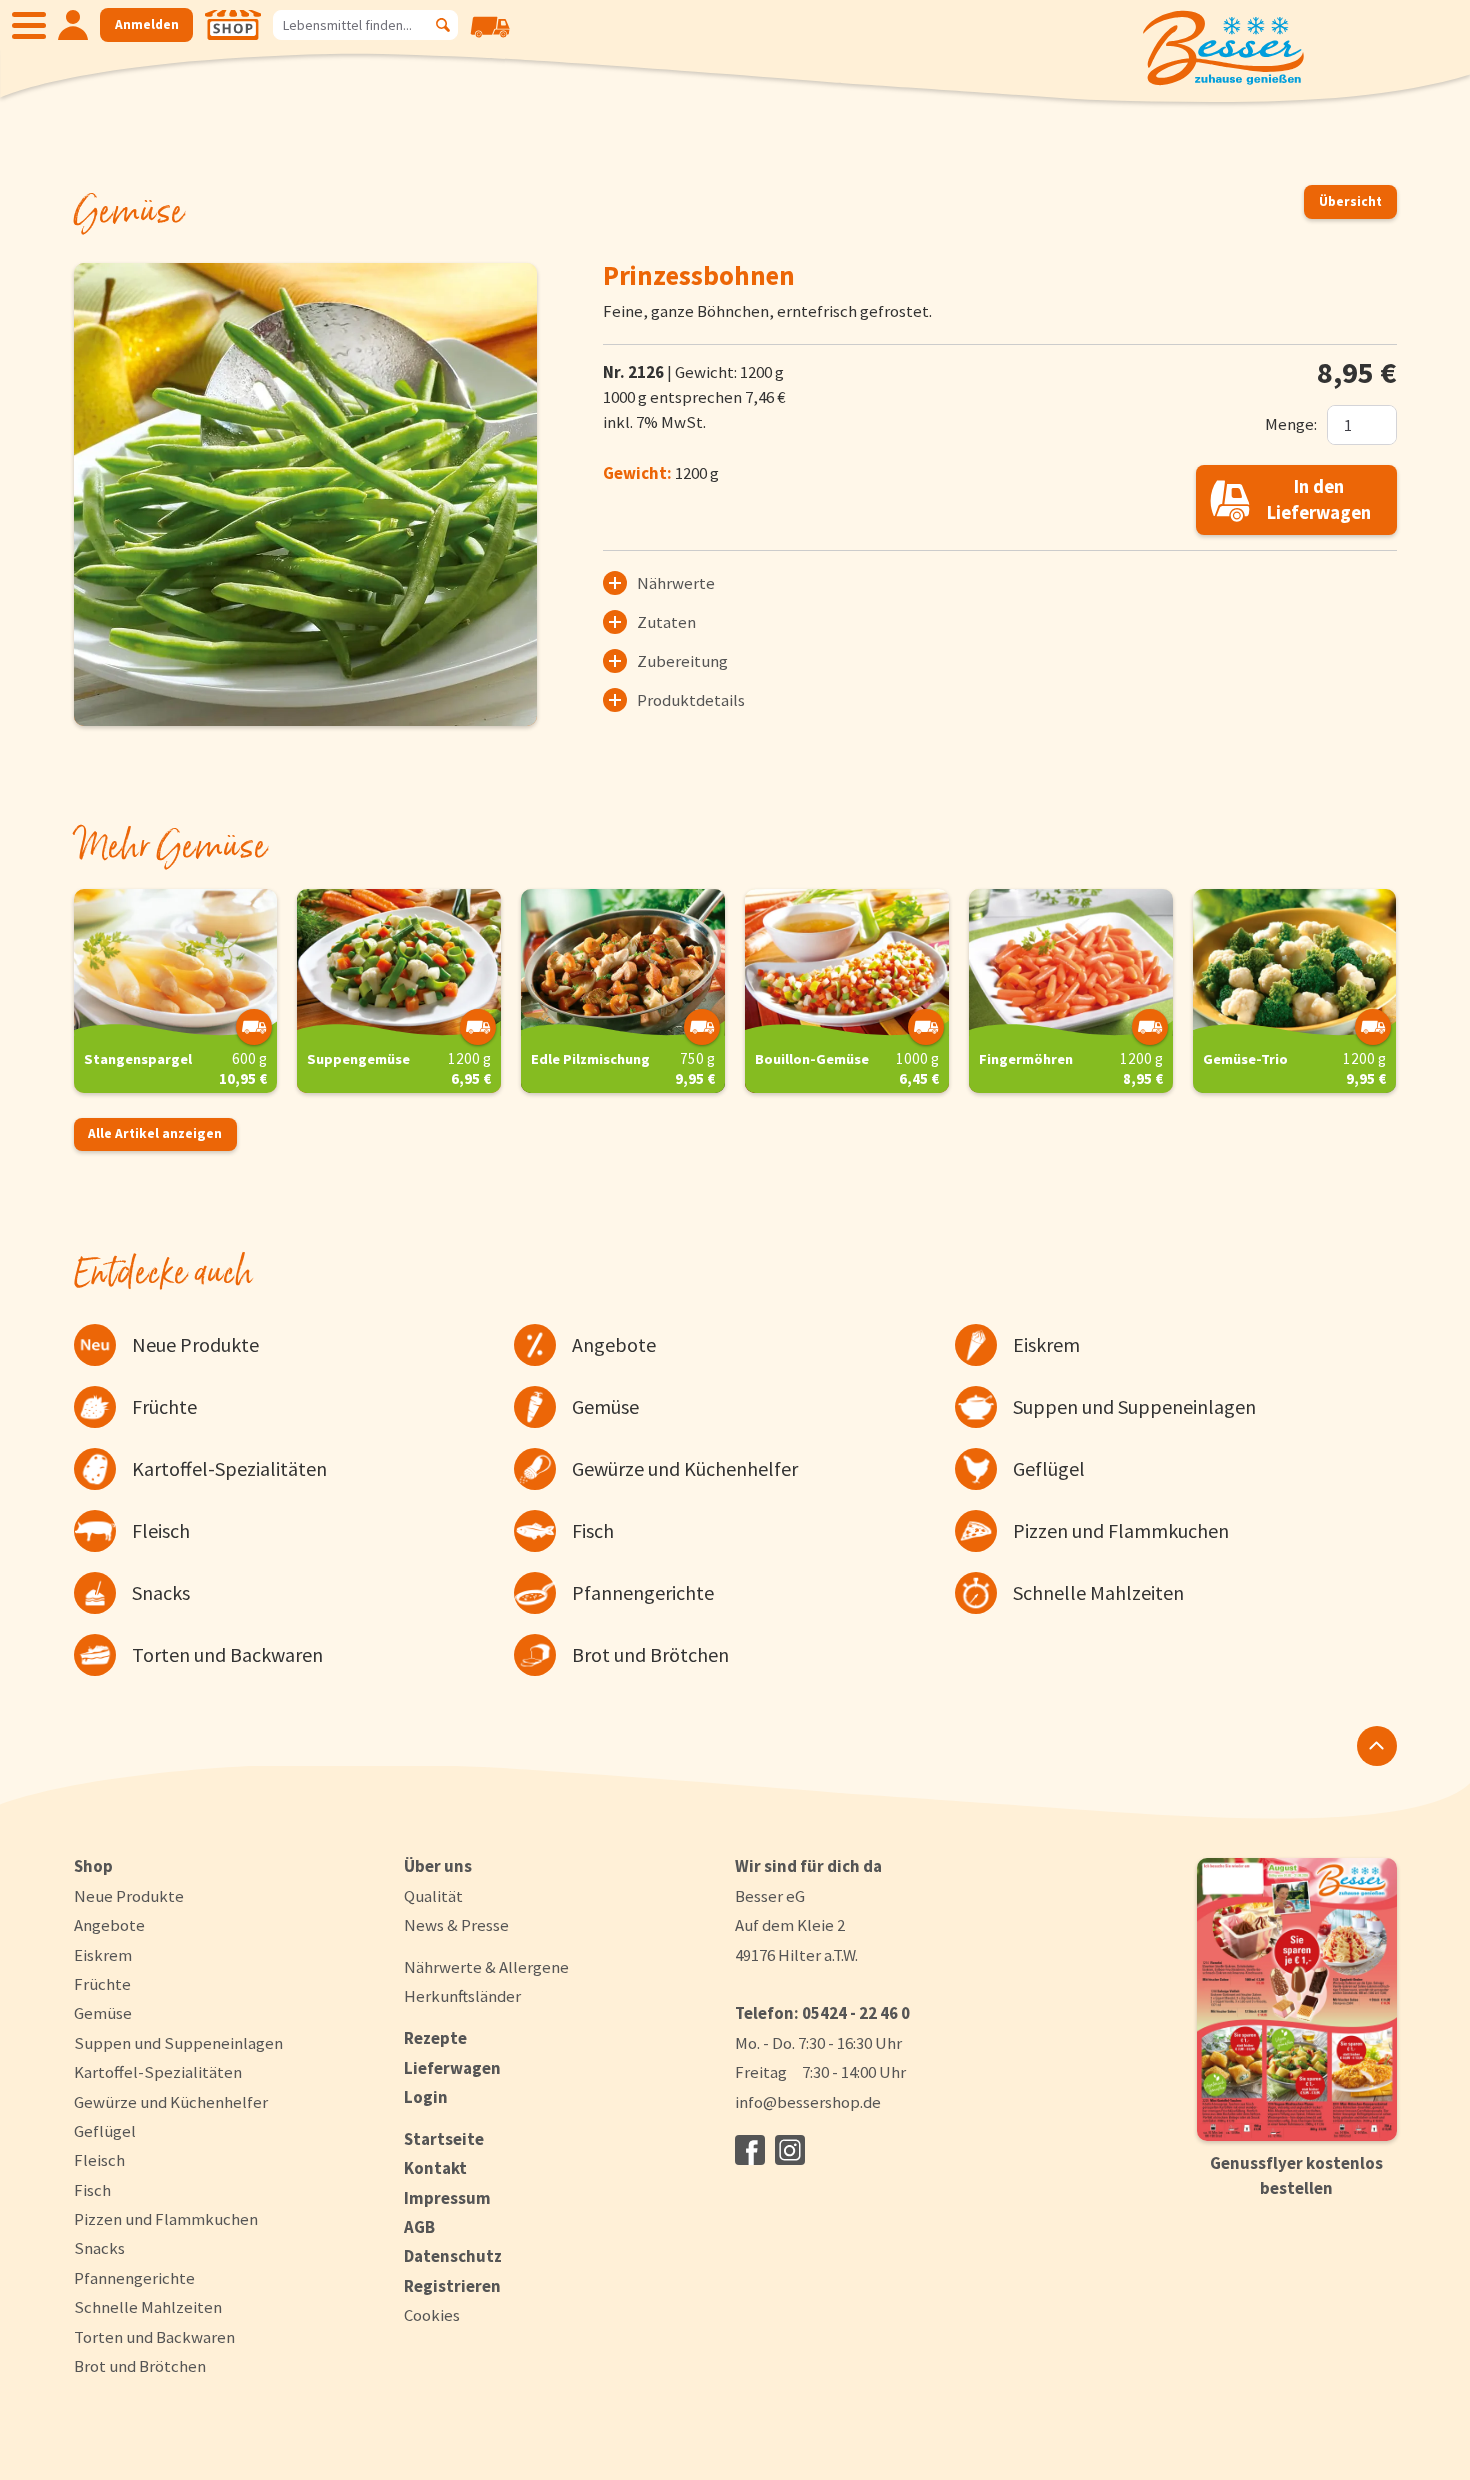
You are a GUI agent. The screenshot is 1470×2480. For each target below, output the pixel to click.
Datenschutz (453, 2256)
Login (426, 2097)
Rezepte (435, 2038)
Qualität (433, 1896)
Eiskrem (103, 1955)
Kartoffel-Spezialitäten (158, 2072)
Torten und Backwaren (154, 2337)
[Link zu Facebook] (750, 2150)
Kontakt (435, 2168)
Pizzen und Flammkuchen (166, 2219)
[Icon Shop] (233, 25)
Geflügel (105, 2131)
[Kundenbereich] (73, 25)
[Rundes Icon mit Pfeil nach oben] (1377, 1746)
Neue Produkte (129, 1896)
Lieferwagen (452, 2068)
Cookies (432, 2315)
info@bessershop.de (808, 2102)
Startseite (444, 2139)
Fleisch (99, 2160)
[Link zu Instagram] (790, 2150)
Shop (93, 1866)
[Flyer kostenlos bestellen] (1297, 1999)
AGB (419, 2227)
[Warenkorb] (490, 41)
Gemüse (103, 2013)
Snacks (99, 2248)
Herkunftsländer (462, 1996)
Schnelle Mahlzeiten (148, 2307)
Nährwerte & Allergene (486, 1967)
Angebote (109, 1925)
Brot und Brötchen (140, 2366)
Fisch (92, 2190)
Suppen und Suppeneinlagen (178, 2043)
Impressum (447, 2198)
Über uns (438, 1866)
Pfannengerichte (134, 2278)
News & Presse (456, 1925)
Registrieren (452, 2286)
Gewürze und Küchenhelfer (171, 2102)
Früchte (102, 1984)
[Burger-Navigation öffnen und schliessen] (29, 25)
